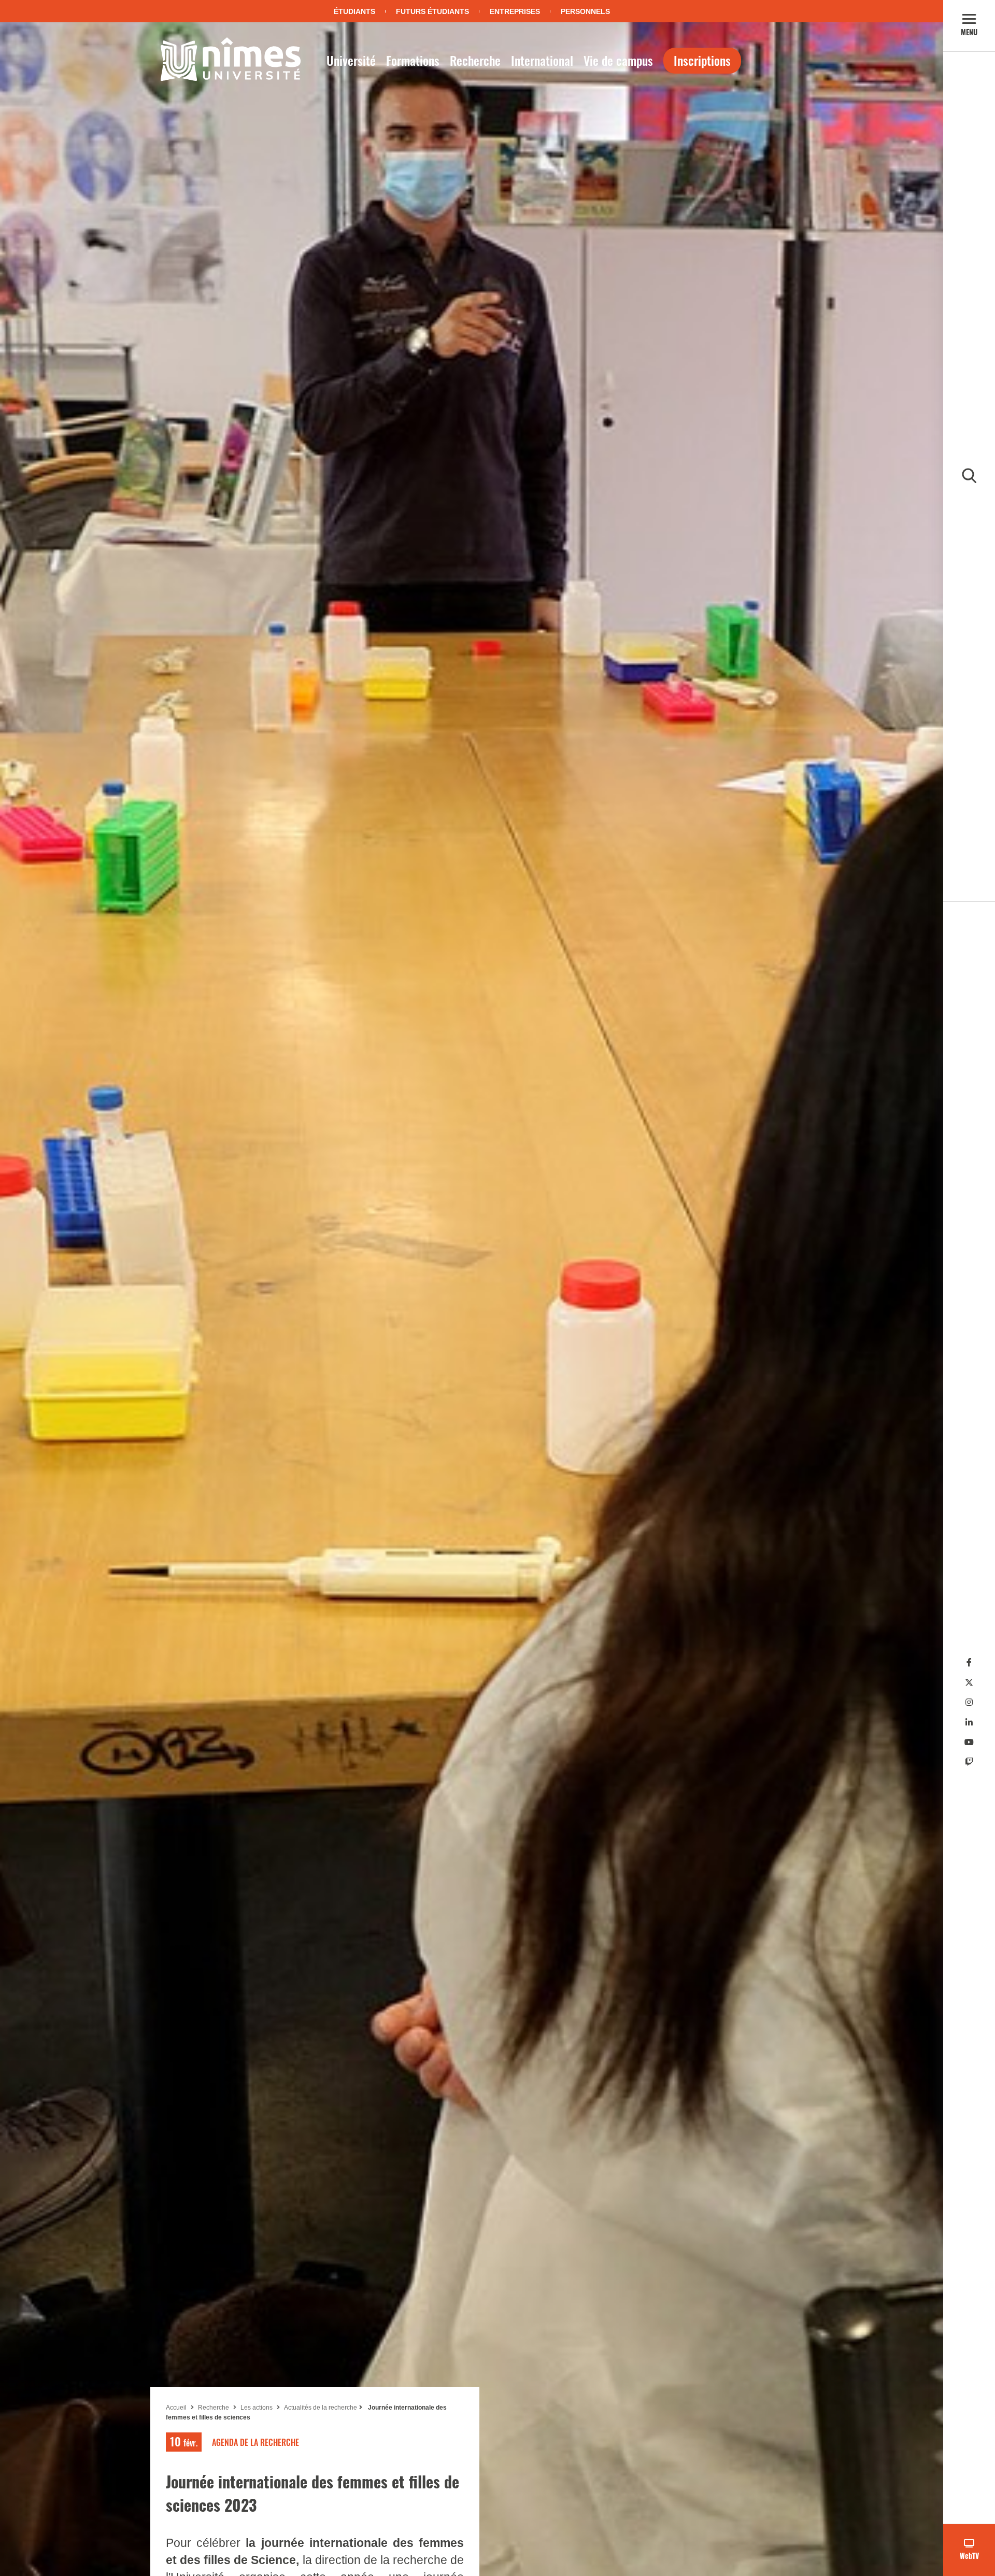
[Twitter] (969, 1683)
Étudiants (354, 11)
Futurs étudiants (432, 11)
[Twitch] (969, 1762)
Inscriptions (702, 60)
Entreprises (515, 11)
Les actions (257, 2408)
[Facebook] (969, 1662)
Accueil (176, 2408)
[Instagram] (969, 1702)
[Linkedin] (969, 1723)
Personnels (585, 11)
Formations (413, 60)
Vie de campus (618, 60)
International (542, 60)
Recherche (475, 60)
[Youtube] (969, 1742)
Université (351, 60)
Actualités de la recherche (321, 2408)
